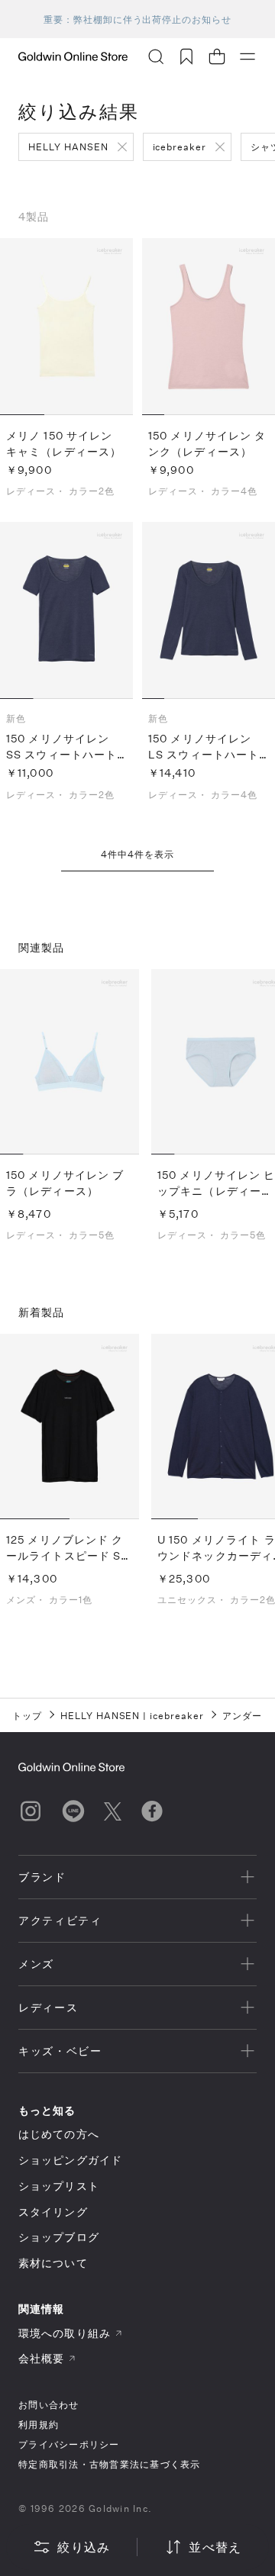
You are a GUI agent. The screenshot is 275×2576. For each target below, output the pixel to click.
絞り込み (84, 2547)
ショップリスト (59, 2186)
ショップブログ (59, 2237)
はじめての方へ (59, 2134)
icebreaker (180, 147)
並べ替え (215, 2547)
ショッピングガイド (70, 2160)
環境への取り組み (65, 2333)
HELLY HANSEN (68, 147)
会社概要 (41, 2358)
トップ (27, 1715)
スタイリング (53, 2212)
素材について (53, 2263)
